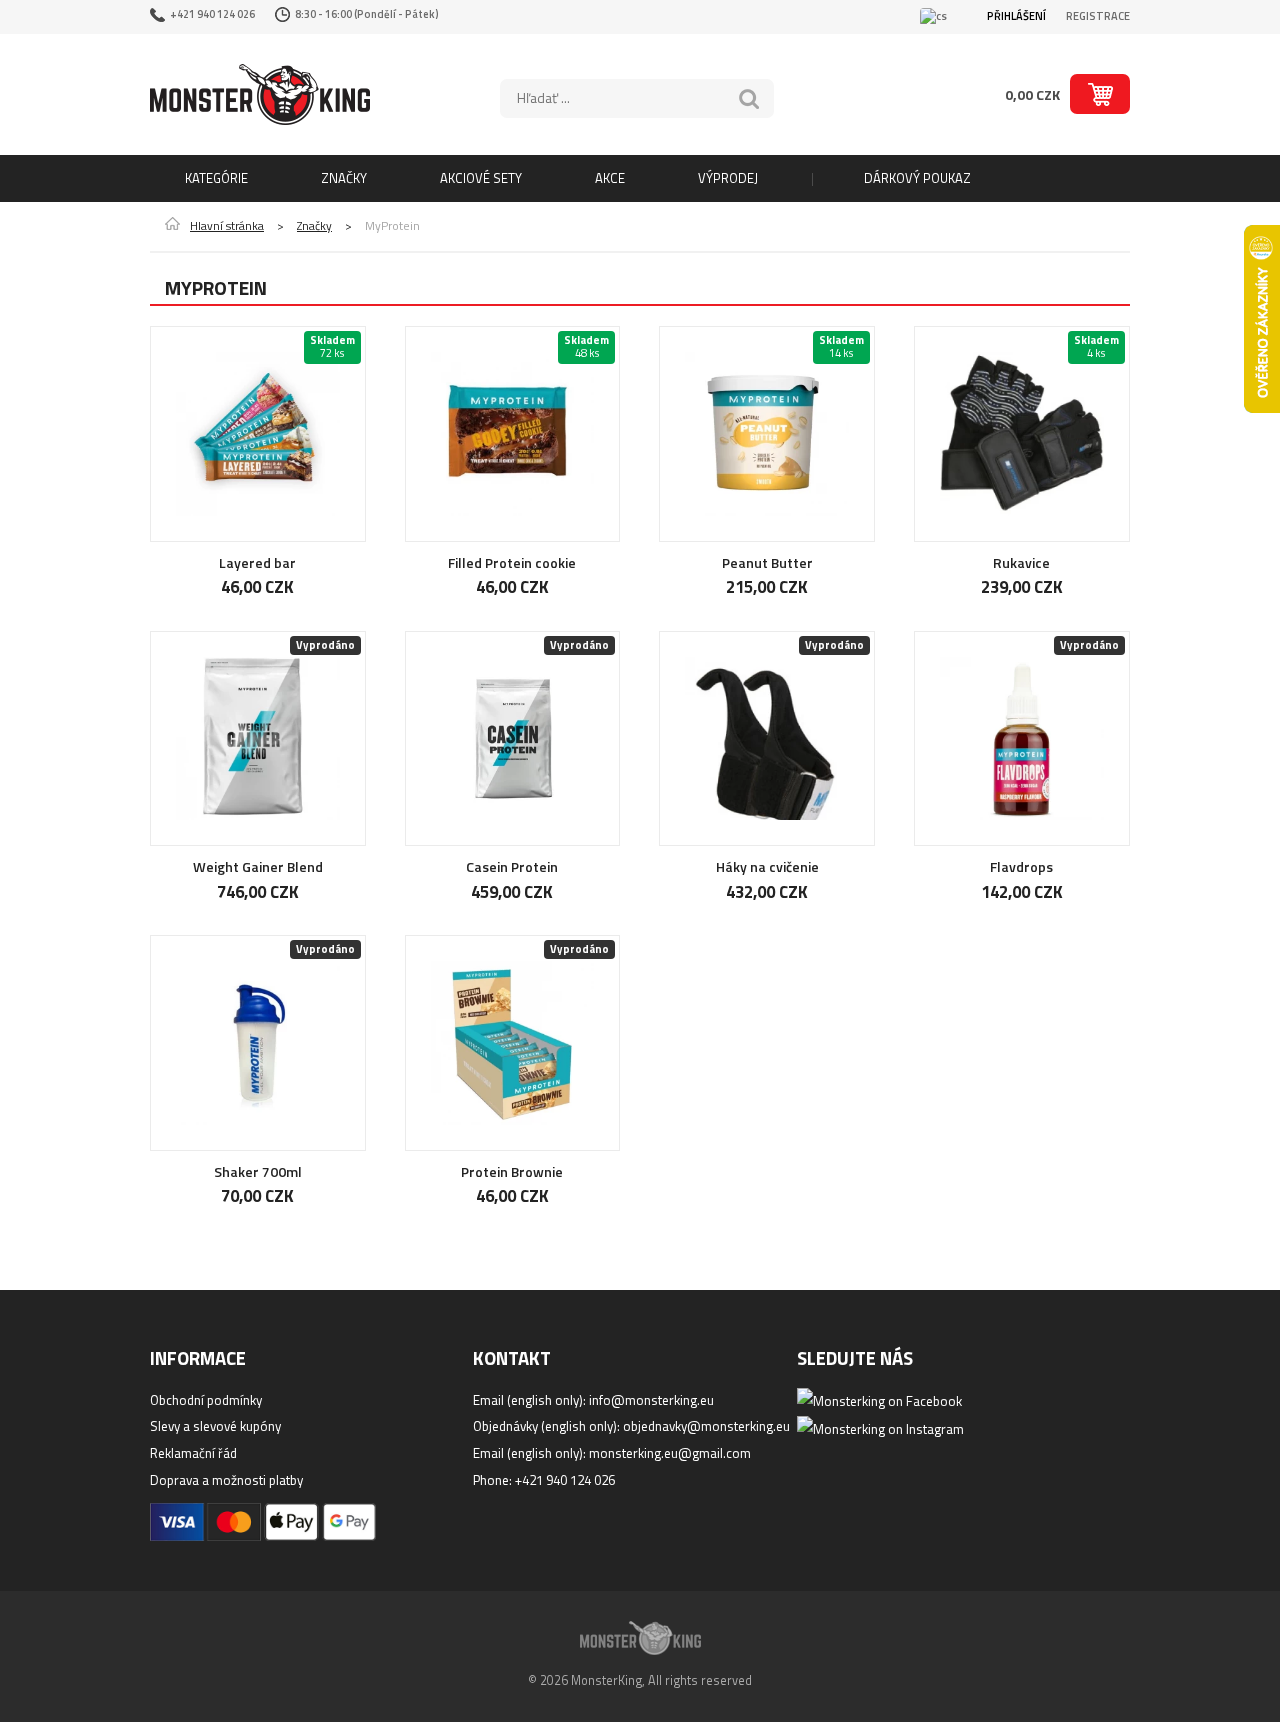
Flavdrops (1021, 866)
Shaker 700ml (258, 1171)
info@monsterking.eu (651, 1400)
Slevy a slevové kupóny (215, 1426)
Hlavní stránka (227, 226)
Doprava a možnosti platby (226, 1480)
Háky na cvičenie (767, 866)
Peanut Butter (767, 562)
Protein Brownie (512, 1171)
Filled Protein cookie (512, 562)
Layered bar (257, 562)
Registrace (1098, 16)
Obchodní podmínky (206, 1400)
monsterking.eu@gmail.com (670, 1453)
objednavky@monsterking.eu (706, 1426)
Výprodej (728, 178)
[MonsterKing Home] (260, 94)
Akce (610, 178)
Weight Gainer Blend (258, 866)
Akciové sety (481, 178)
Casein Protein (512, 866)
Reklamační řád (193, 1453)
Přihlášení (1016, 16)
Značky (344, 178)
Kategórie (216, 178)
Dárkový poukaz (917, 178)
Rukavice (1021, 562)
